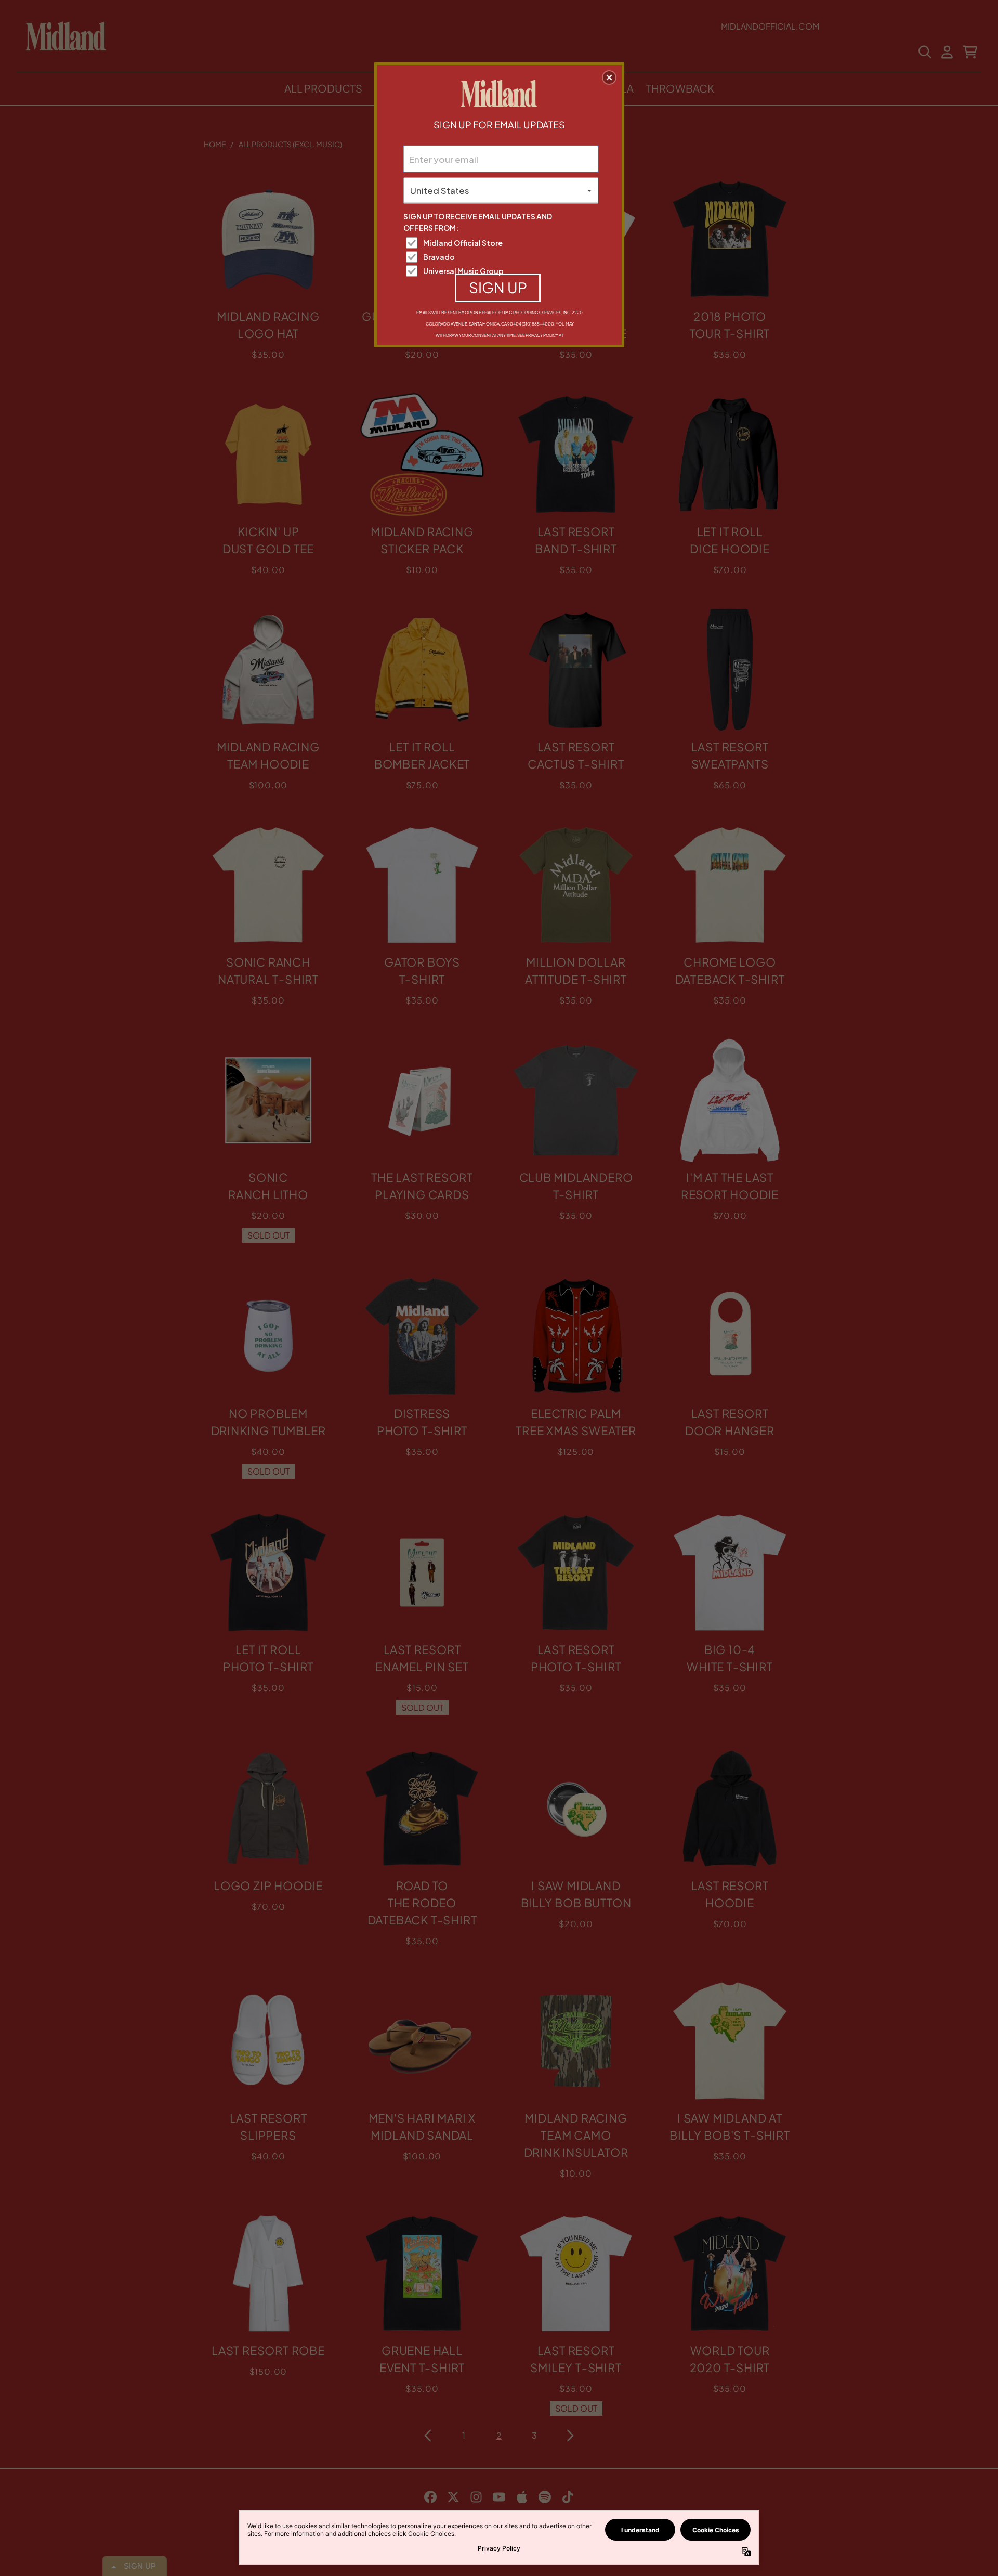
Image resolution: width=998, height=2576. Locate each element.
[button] (609, 77)
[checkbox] (502, 243)
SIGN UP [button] (498, 287)
